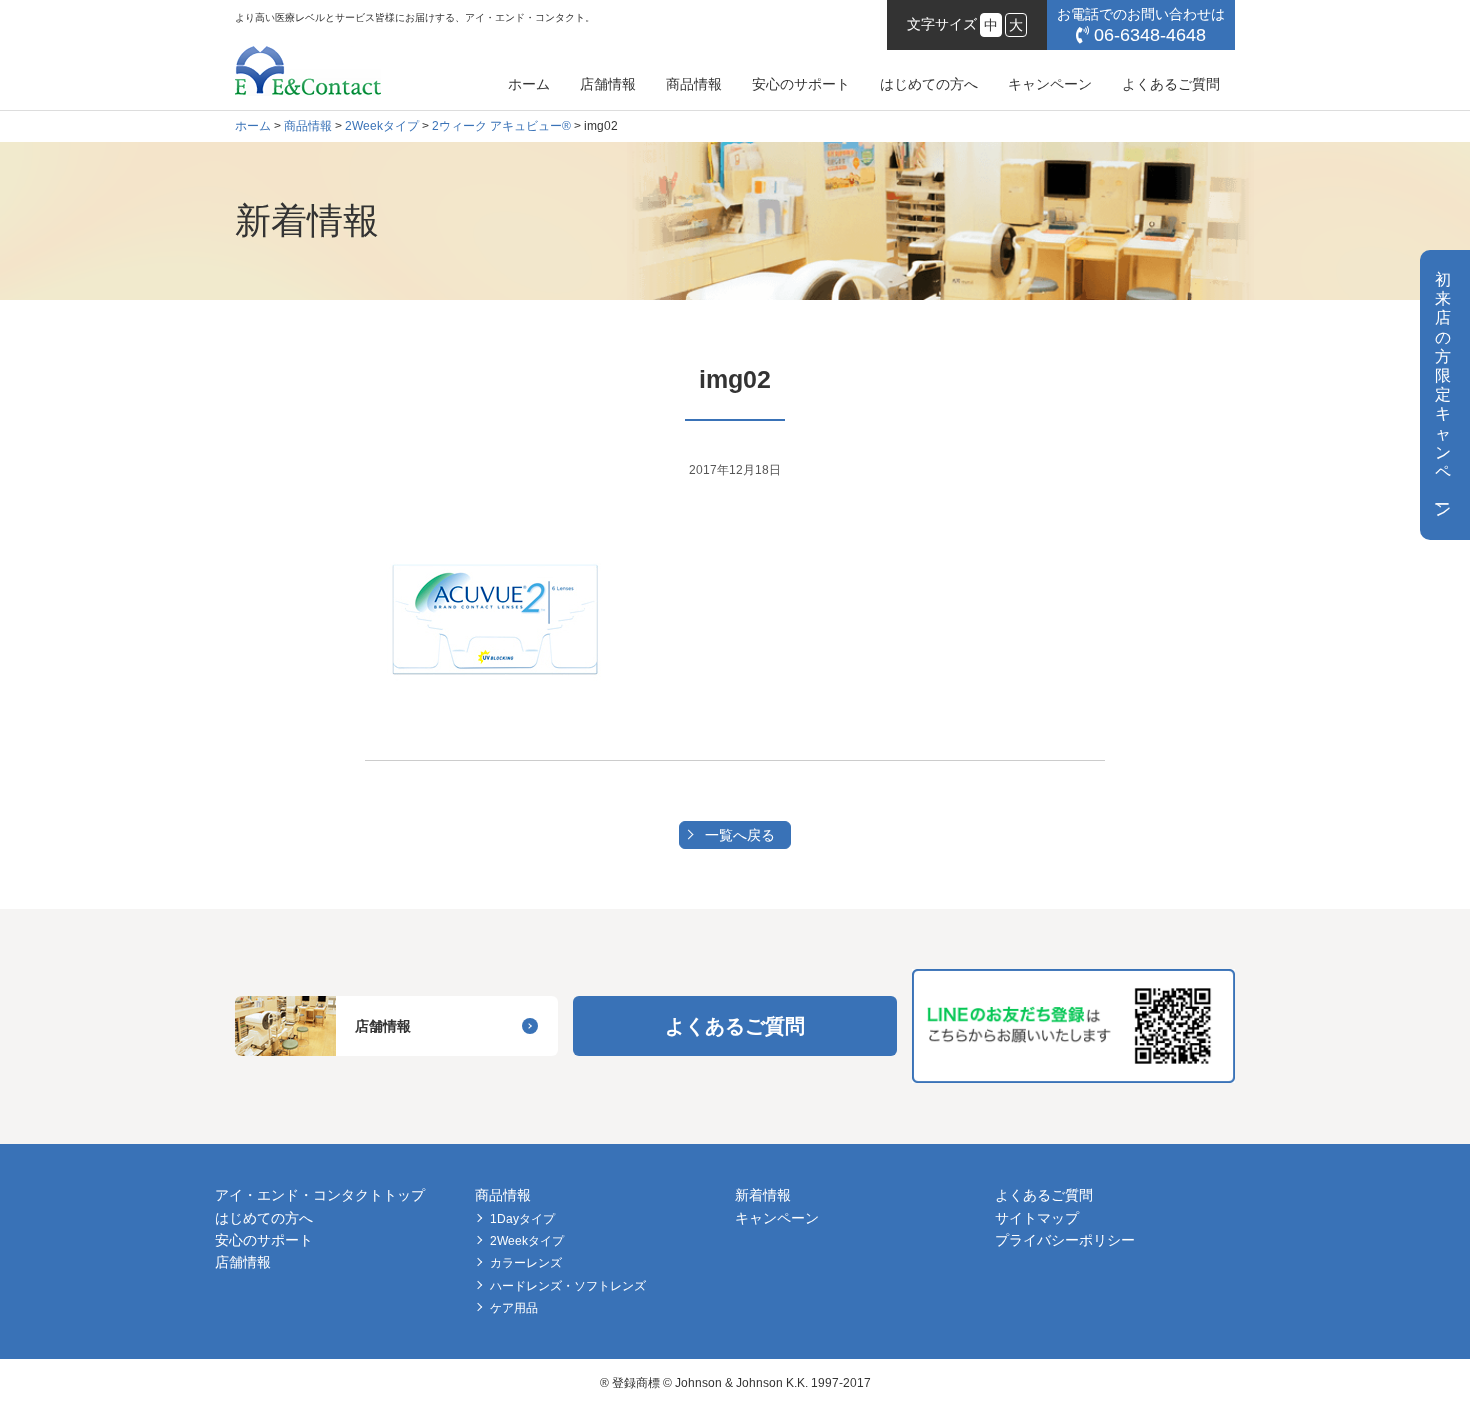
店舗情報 (608, 84)
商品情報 (694, 84)
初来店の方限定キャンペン (1443, 394)
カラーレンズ (526, 1263)
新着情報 (763, 1195)
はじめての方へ (929, 84)
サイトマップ (1037, 1218)
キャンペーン (1050, 84)
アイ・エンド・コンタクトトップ (320, 1195)
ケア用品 (514, 1308)
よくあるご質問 (1171, 84)
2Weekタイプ (527, 1241)
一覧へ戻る (740, 835)
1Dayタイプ (522, 1219)
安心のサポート (801, 84)
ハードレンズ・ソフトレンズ (568, 1286)
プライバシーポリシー (1065, 1240)
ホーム (529, 84)
